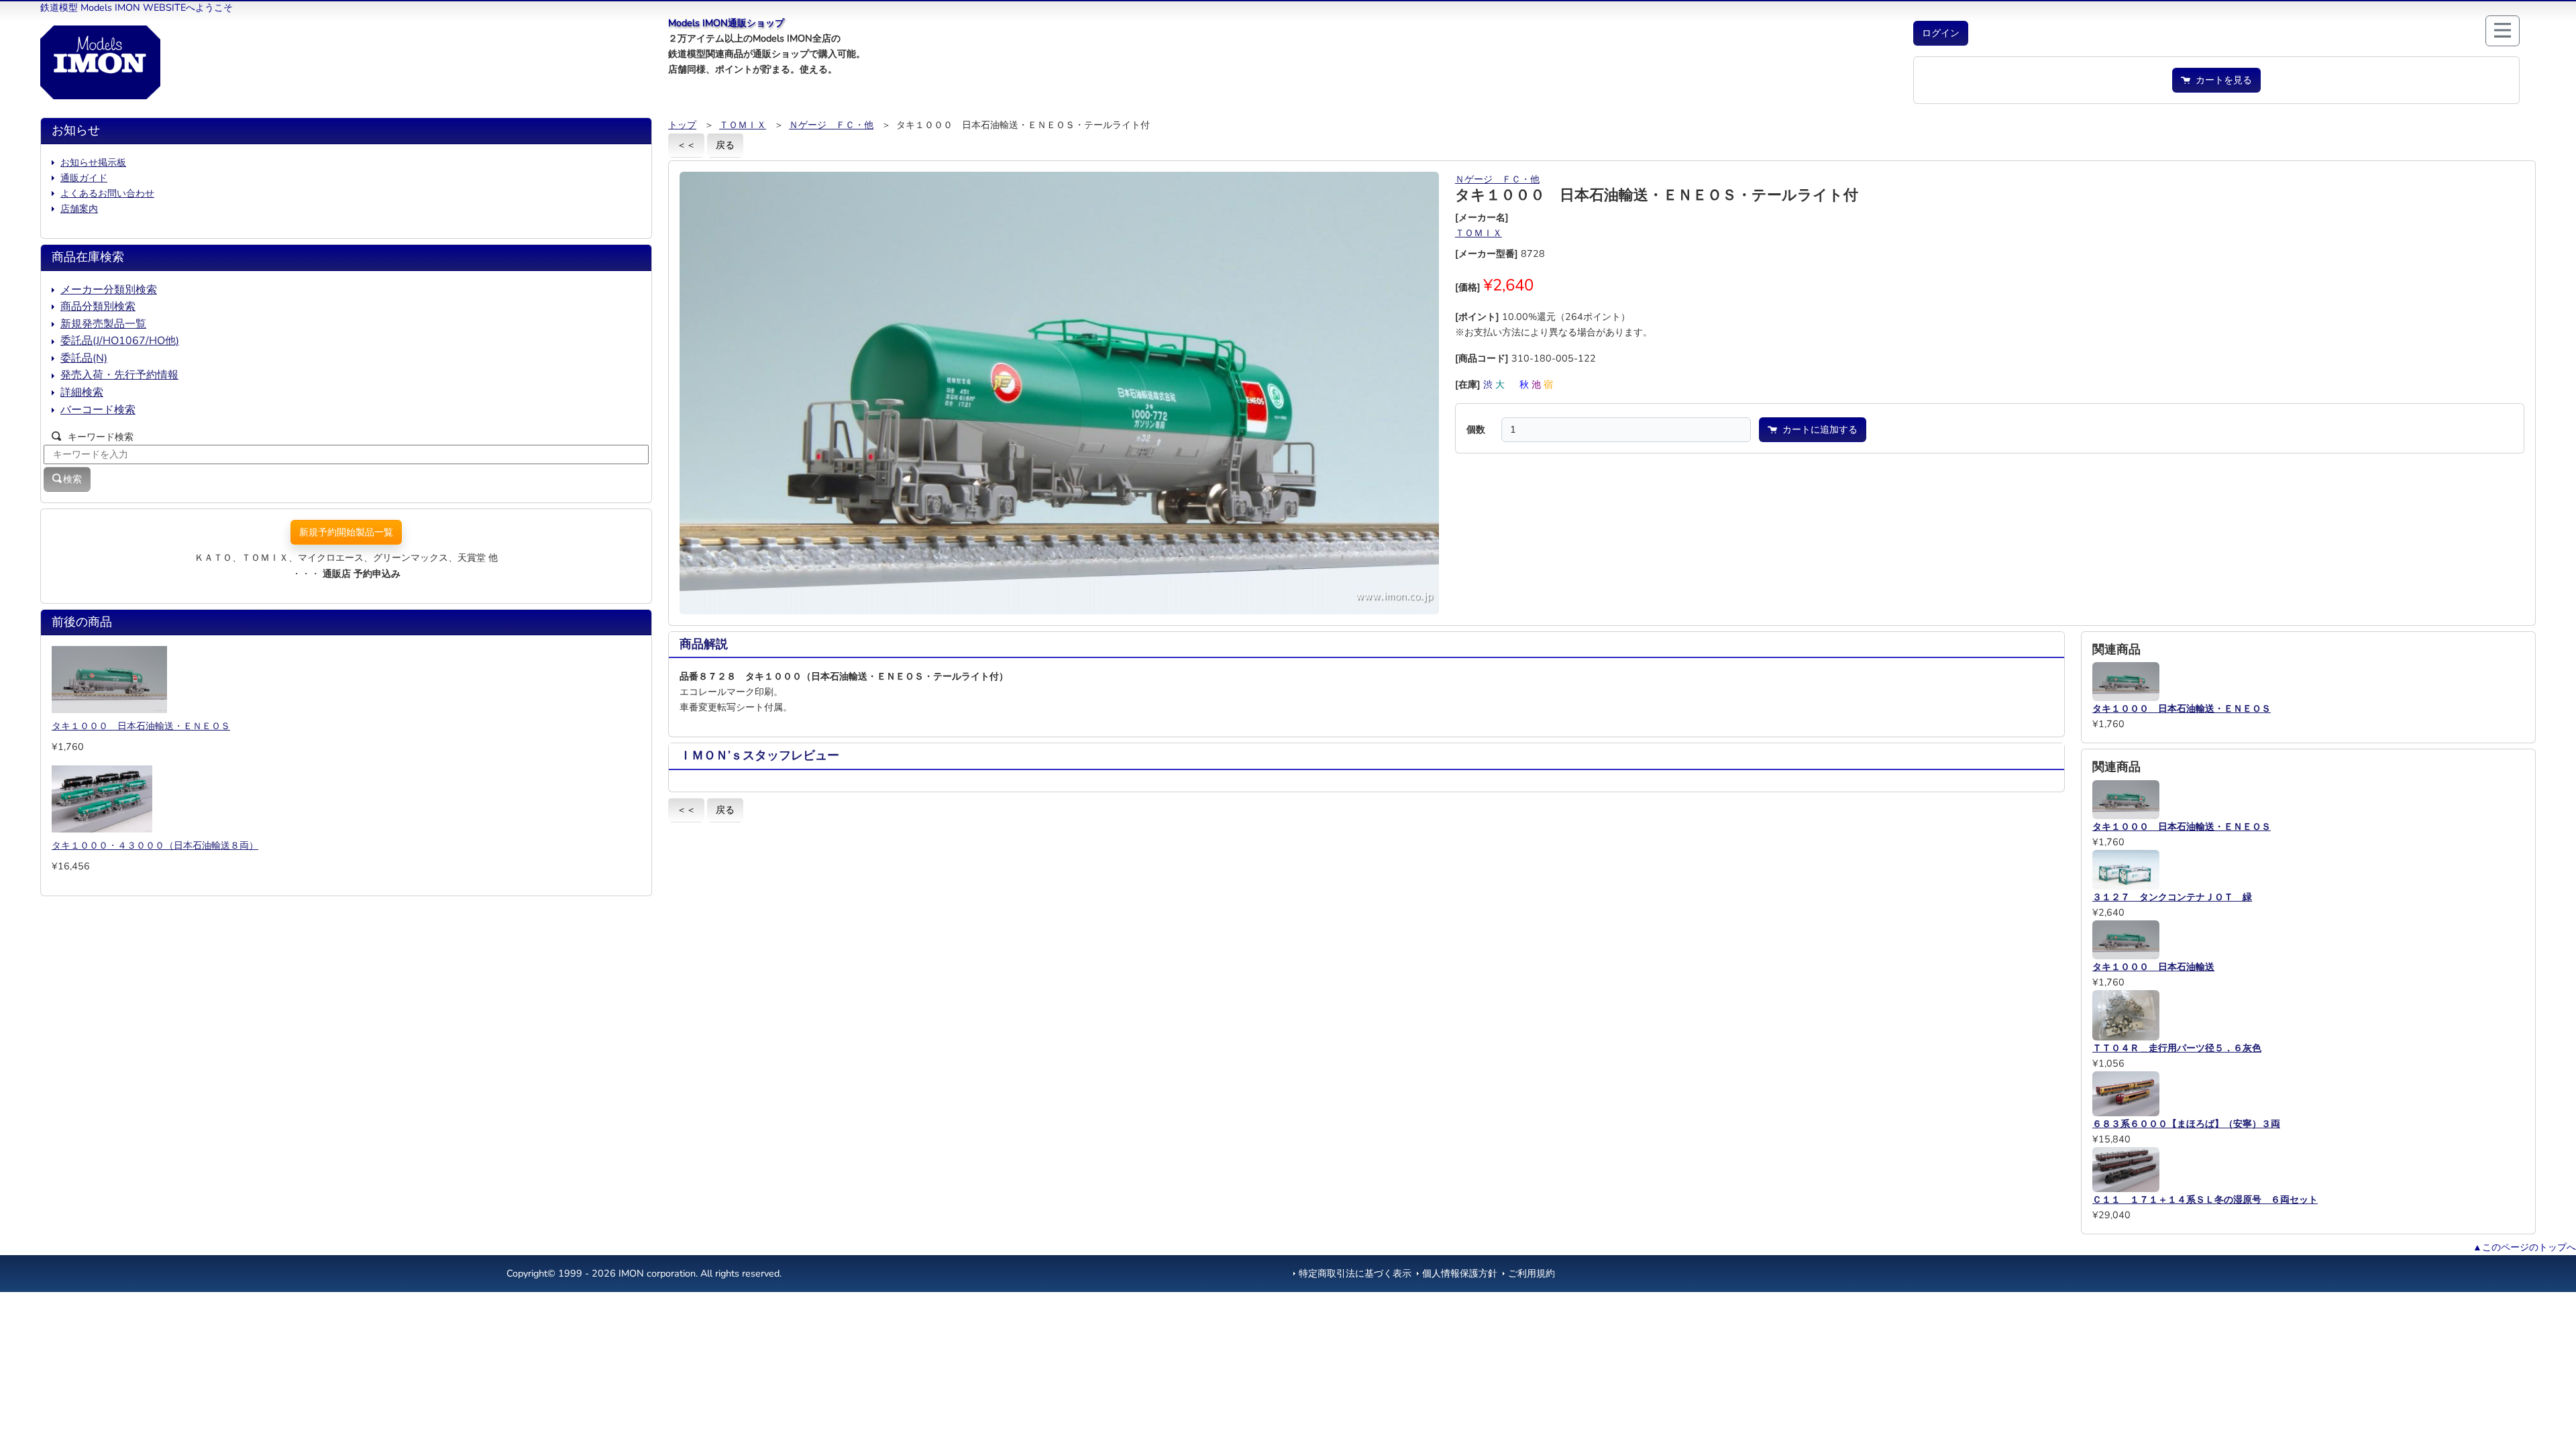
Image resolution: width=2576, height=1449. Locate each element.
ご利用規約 (1532, 1273)
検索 (72, 479)
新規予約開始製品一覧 (346, 532)
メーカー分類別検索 (109, 290)
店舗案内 (79, 209)
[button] (1941, 33)
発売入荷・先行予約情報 (119, 375)
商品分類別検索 (98, 307)
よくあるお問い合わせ (107, 193)
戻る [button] (725, 145)
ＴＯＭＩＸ (743, 125)
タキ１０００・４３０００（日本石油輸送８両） (155, 845)
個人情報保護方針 (1460, 1273)
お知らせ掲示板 (93, 162)
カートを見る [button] (2221, 80)
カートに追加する (1817, 429)
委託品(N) (84, 358)
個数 (1476, 429)
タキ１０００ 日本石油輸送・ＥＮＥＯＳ (141, 726)
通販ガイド (84, 178)
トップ (682, 125)
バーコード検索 (98, 410)
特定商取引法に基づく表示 (1355, 1273)
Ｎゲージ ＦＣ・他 (831, 125)
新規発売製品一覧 (103, 324)
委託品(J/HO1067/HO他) (120, 341)
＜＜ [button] (686, 145)
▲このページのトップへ (2524, 1247)
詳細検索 (82, 392)
